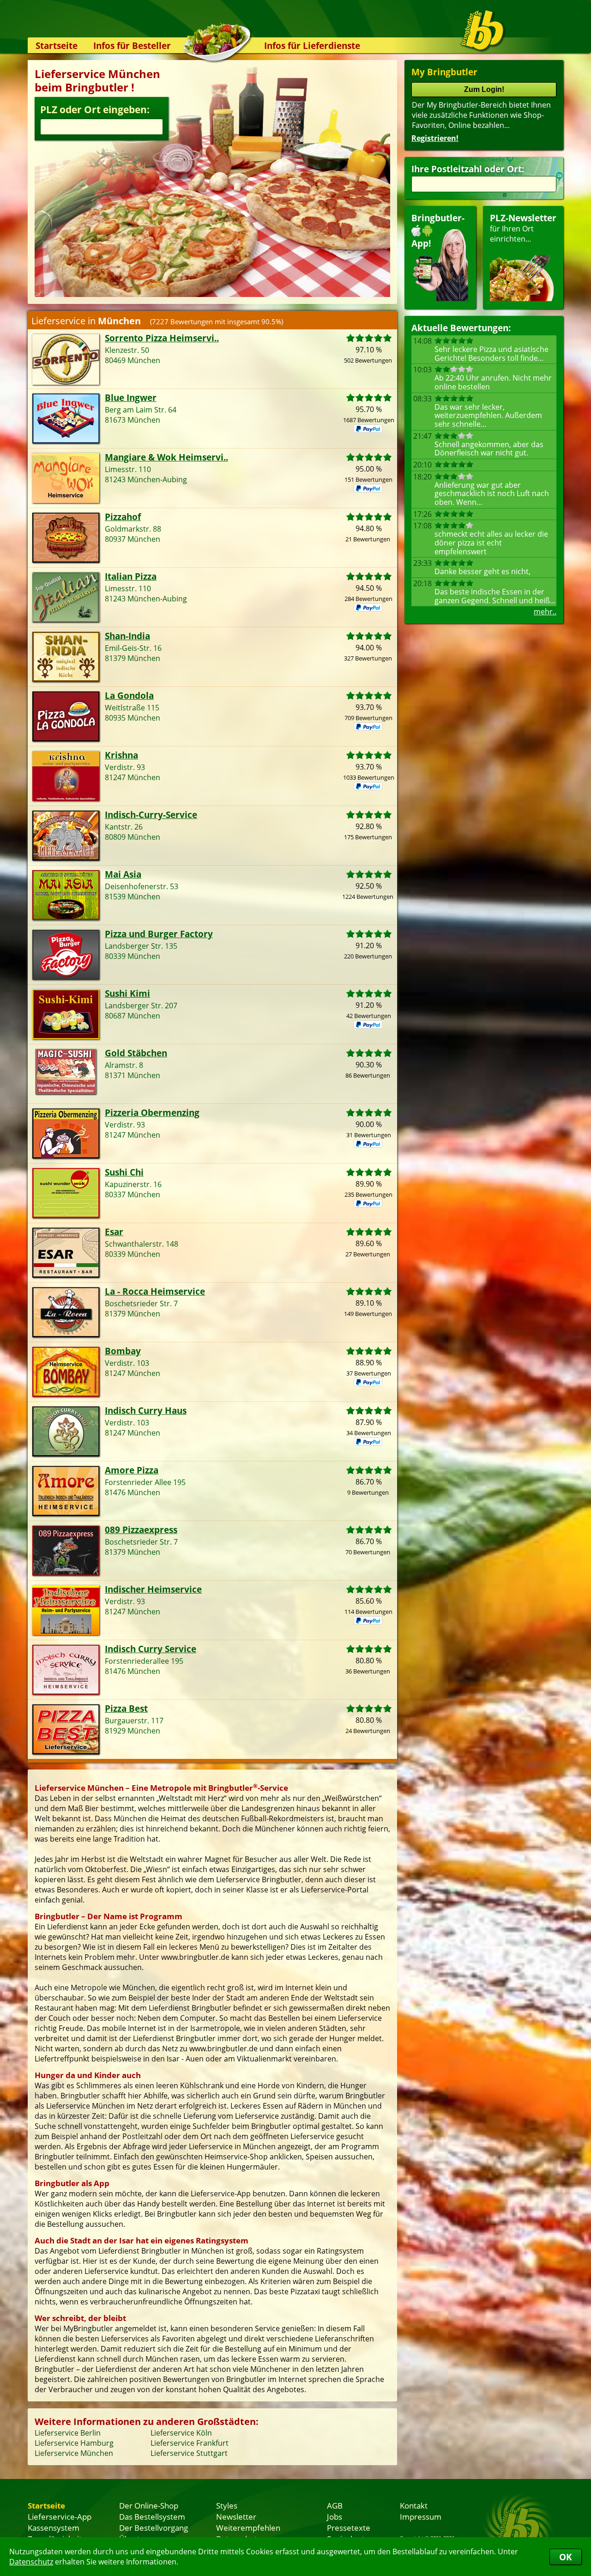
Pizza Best (126, 1708)
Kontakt (414, 2505)
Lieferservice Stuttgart (189, 2453)
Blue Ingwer (131, 397)
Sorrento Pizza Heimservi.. (162, 338)
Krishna (121, 755)
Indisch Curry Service (151, 1649)
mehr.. (545, 612)
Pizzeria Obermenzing (152, 1112)
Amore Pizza (132, 1470)
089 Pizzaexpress (141, 1530)
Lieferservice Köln (181, 2433)
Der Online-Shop (149, 2505)
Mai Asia (123, 874)
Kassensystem (54, 2528)
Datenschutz (31, 2562)
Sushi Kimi (127, 993)
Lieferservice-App (60, 2516)
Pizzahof (123, 517)
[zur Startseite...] (482, 30)
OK (566, 2557)
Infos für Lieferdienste (312, 45)
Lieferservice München (74, 2453)
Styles (227, 2505)
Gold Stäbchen (136, 1053)
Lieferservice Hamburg (74, 2443)
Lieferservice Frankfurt (190, 2443)
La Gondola (129, 695)
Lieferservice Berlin (68, 2433)
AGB (335, 2505)
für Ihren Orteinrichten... (523, 228)
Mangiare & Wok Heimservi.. (166, 457)
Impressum (421, 2516)
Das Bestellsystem (152, 2516)
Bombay (123, 1351)
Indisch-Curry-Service (151, 815)
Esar (114, 1232)
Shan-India (127, 636)
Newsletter (236, 2516)
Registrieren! (435, 138)
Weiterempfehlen (248, 2528)
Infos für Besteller (132, 45)
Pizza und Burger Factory (159, 934)
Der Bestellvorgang (154, 2528)
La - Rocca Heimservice (155, 1291)
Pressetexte (349, 2528)
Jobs (335, 2516)
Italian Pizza (131, 576)
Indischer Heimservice (153, 1589)
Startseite (57, 45)
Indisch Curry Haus (146, 1410)
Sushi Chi (124, 1172)
